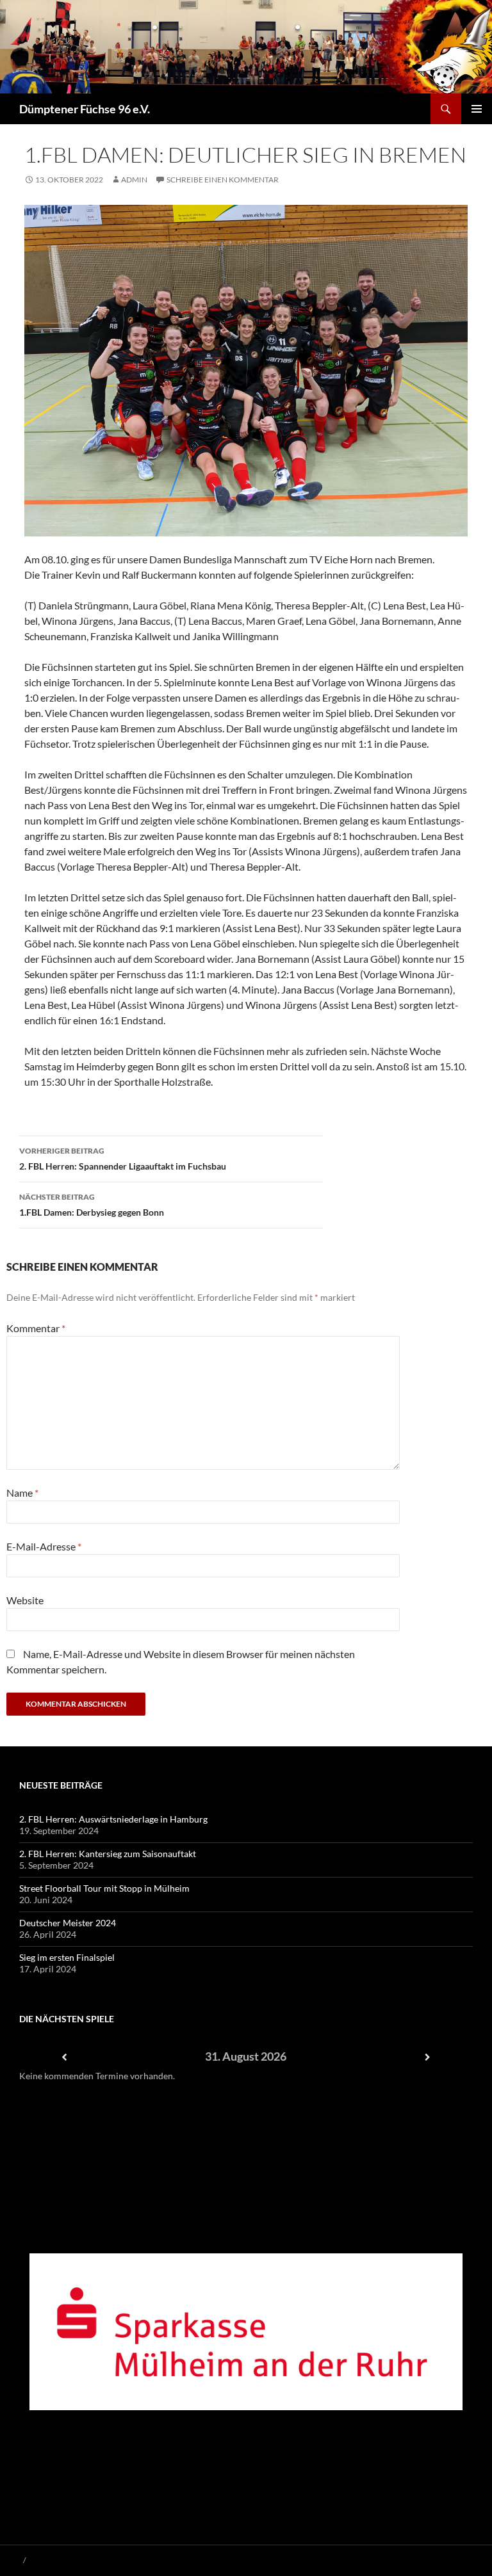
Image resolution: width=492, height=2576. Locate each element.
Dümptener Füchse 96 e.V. (85, 109)
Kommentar (36, 1328)
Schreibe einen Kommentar (223, 180)
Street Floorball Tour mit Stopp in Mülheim (104, 1888)
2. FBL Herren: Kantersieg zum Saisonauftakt (108, 1854)
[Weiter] (427, 2057)
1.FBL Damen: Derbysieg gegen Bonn (92, 1205)
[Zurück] (65, 2057)
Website (25, 1600)
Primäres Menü (477, 109)
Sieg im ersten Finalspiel (67, 1957)
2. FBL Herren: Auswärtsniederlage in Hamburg (113, 1819)
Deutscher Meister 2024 (68, 1923)
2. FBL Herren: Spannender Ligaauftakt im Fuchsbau (123, 1159)
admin (134, 180)
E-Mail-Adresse (44, 1546)
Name (22, 1493)
